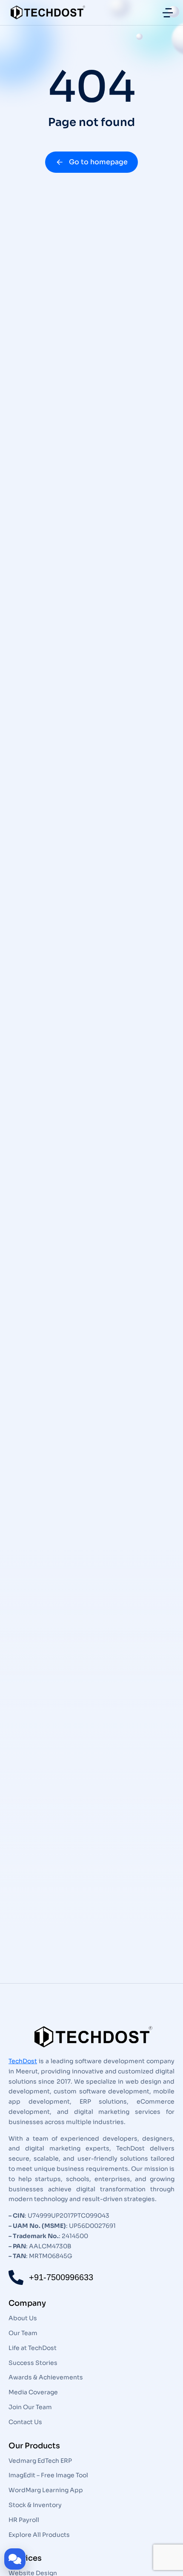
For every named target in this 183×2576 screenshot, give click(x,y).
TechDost (23, 2061)
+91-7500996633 (61, 2277)
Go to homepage (98, 162)
